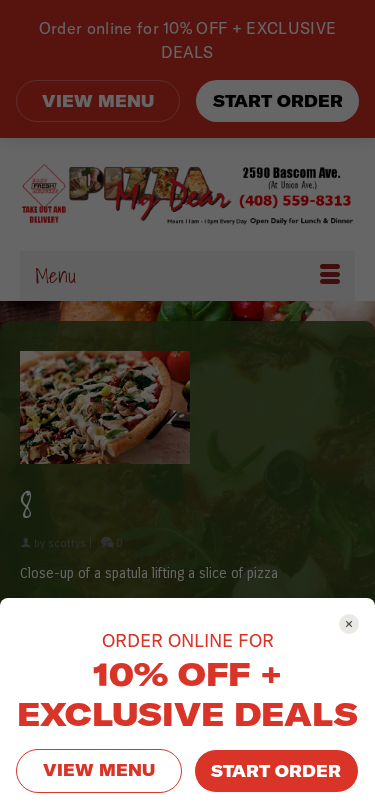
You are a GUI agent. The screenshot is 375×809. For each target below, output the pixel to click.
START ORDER (276, 771)
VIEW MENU (99, 770)
